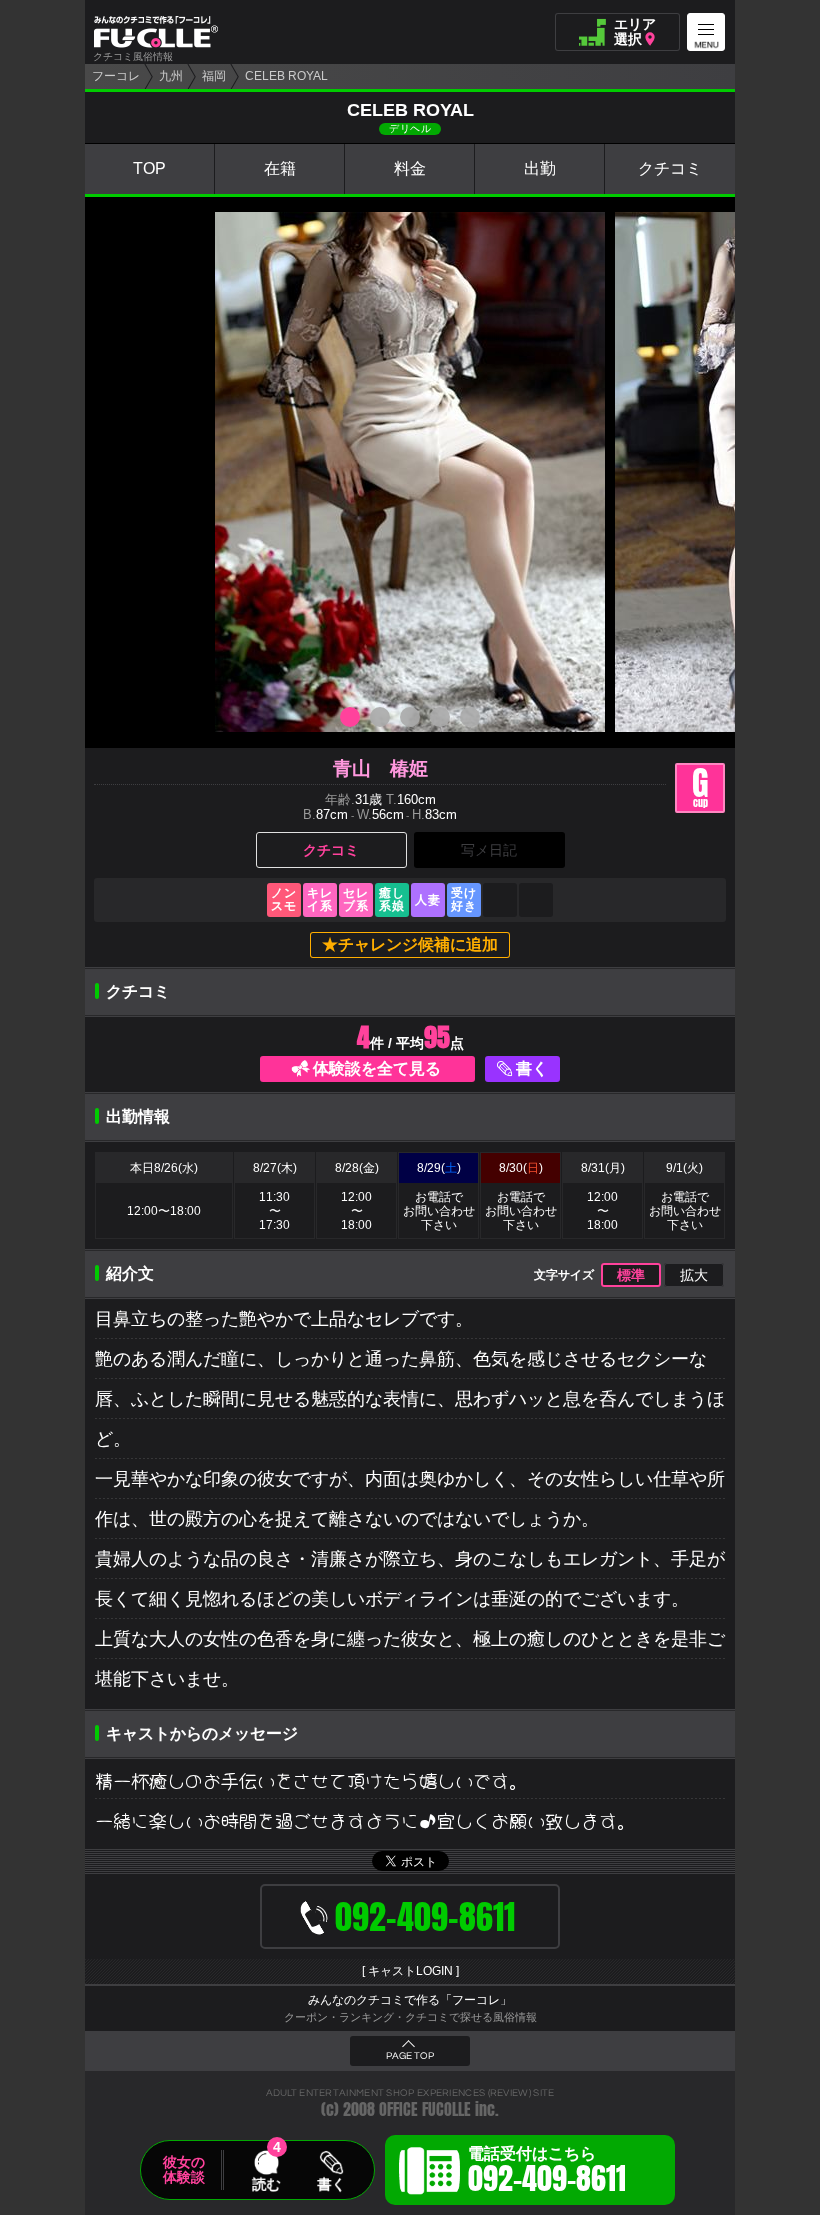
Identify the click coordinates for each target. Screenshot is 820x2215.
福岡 (214, 76)
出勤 (540, 168)
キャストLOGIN (410, 1971)
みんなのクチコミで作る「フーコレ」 (410, 2000)
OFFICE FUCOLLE (425, 2109)
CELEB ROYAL (286, 76)
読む (266, 2184)
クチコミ (670, 168)
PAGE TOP (410, 2056)
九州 (171, 76)
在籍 (280, 168)
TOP (149, 168)
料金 (410, 168)
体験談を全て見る (377, 1068)
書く (532, 1068)
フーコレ (116, 76)
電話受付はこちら (547, 2173)
